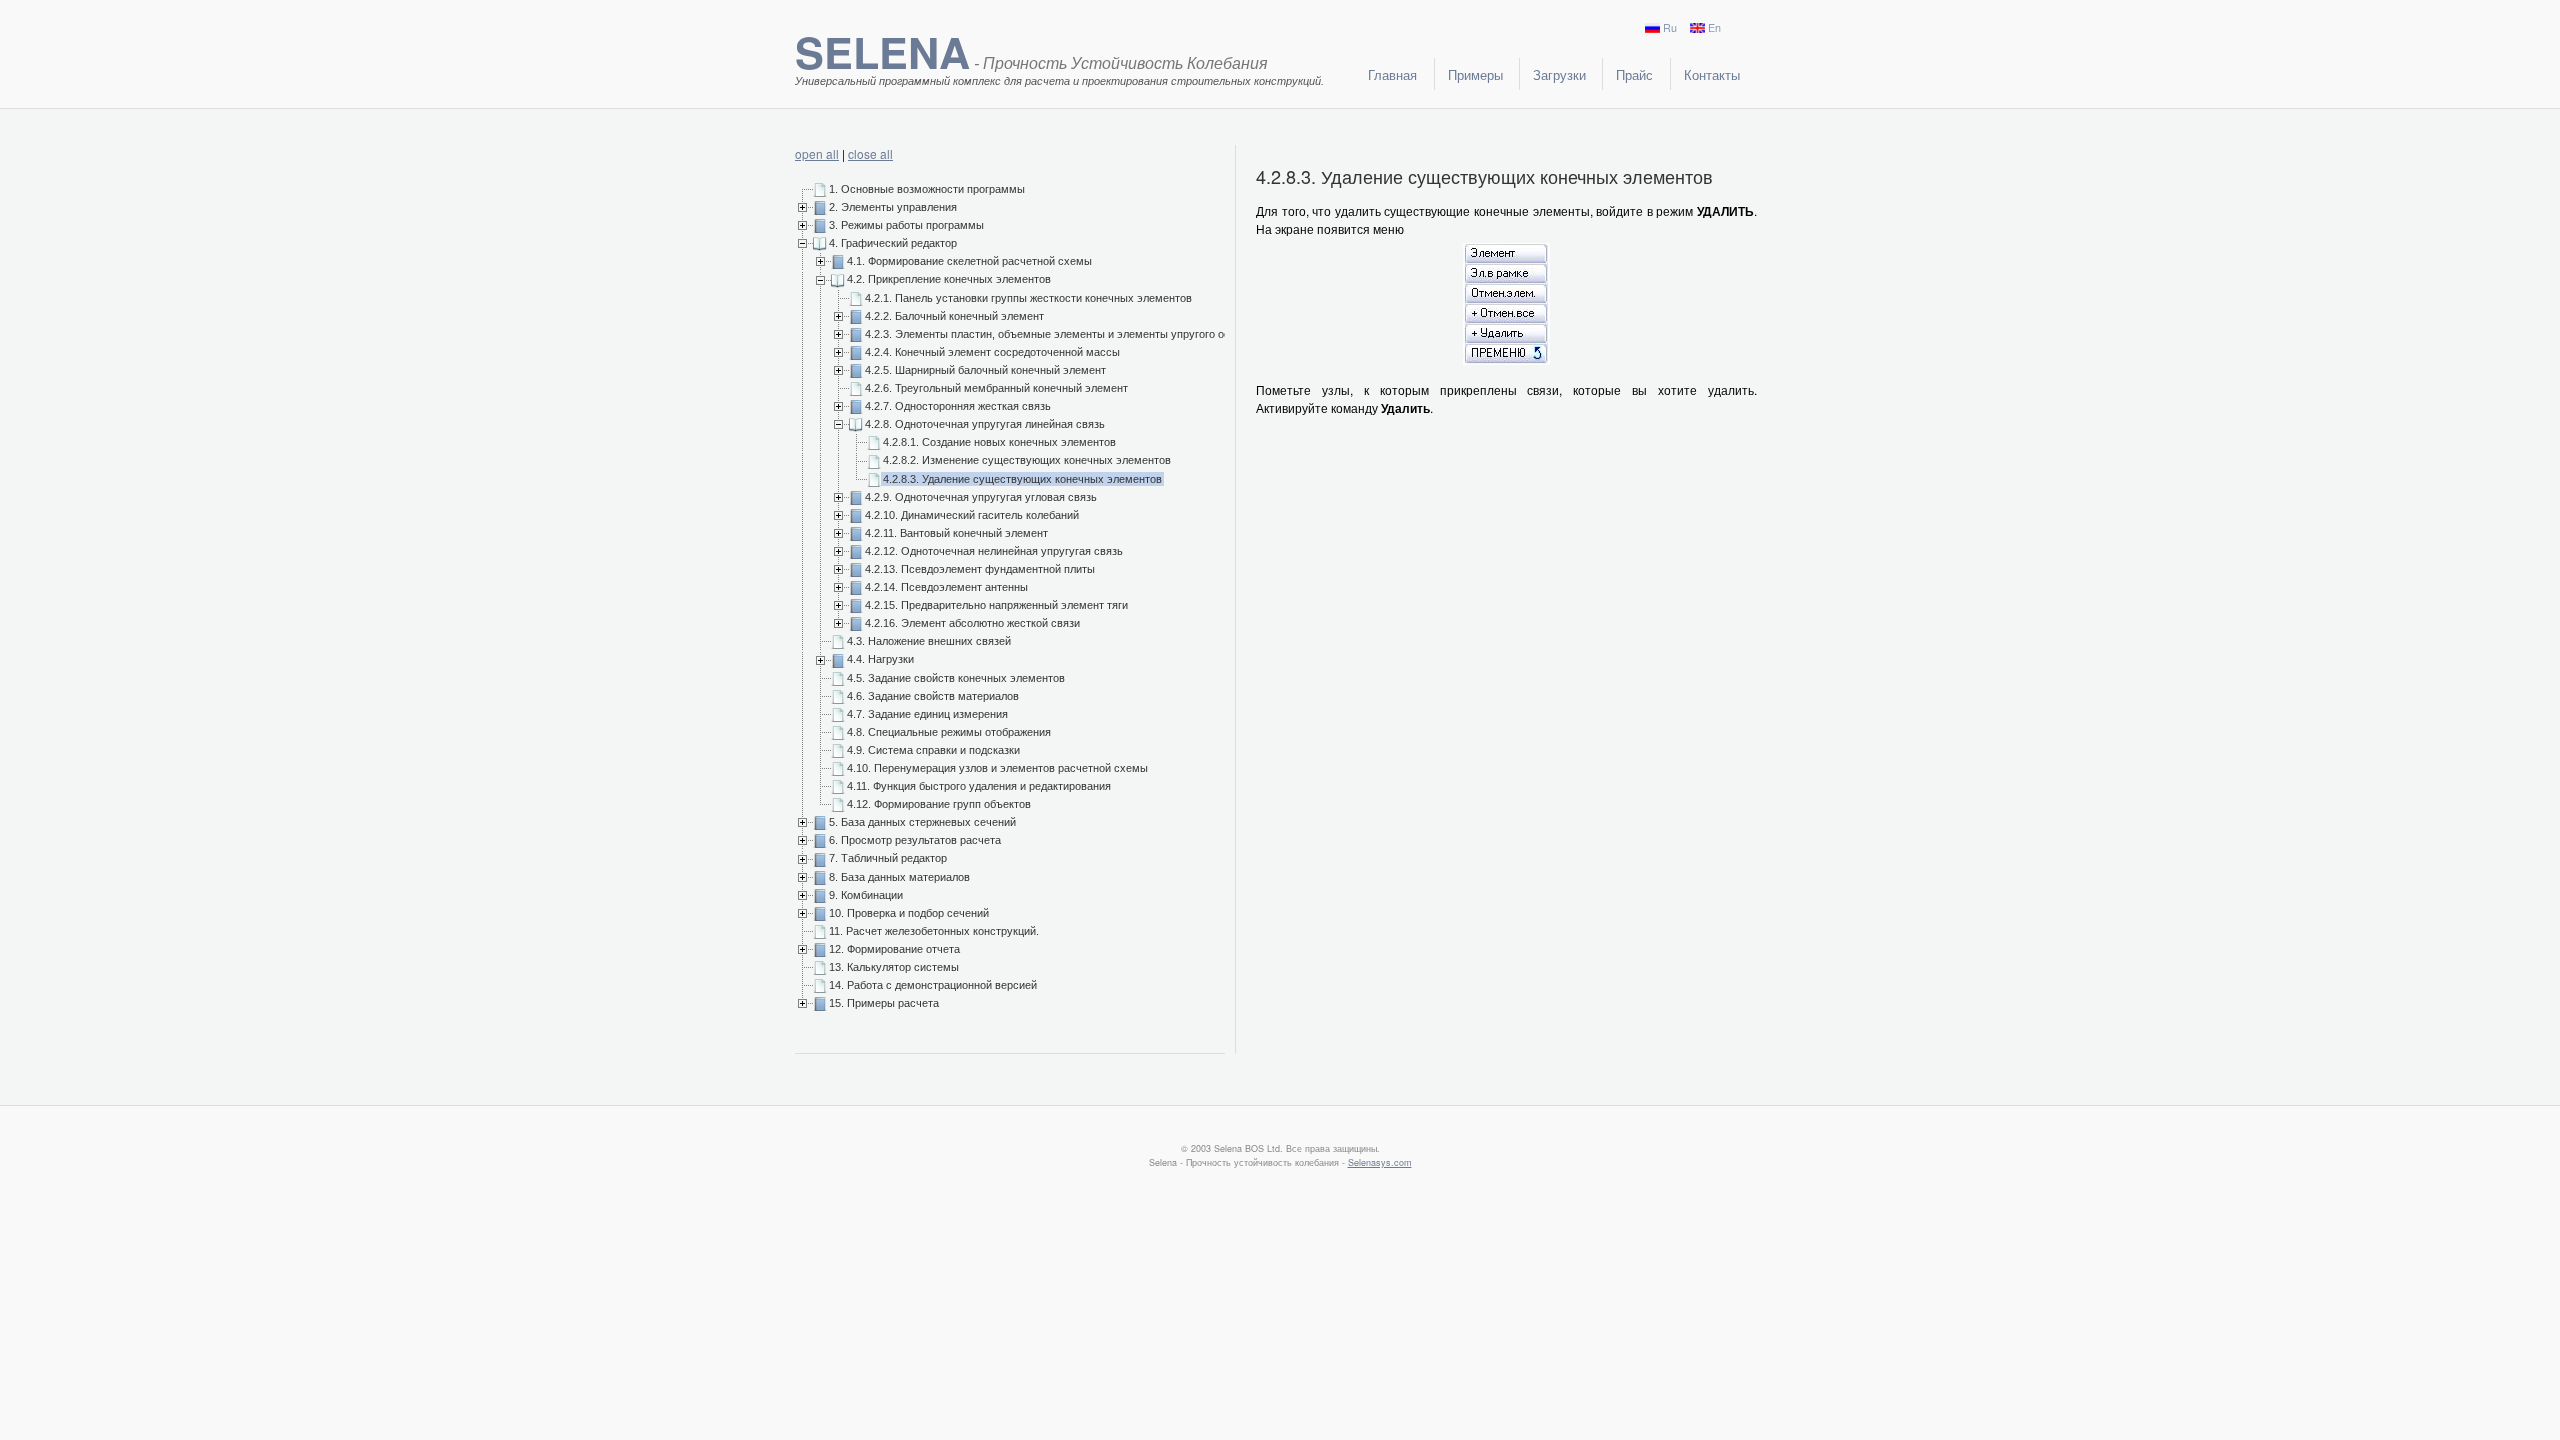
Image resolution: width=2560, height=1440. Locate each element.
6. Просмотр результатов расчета (915, 840)
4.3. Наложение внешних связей (929, 641)
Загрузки (1559, 74)
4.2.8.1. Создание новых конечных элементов (999, 442)
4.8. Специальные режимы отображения (949, 732)
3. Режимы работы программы (906, 225)
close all (870, 153)
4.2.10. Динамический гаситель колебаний (972, 515)
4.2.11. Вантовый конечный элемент (956, 533)
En (1714, 27)
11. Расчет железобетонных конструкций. (934, 931)
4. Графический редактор (893, 243)
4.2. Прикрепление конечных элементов (949, 279)
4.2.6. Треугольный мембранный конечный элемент (996, 388)
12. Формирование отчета (894, 949)
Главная (1392, 74)
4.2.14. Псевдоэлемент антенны (946, 587)
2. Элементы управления (893, 207)
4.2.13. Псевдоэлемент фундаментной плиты (980, 569)
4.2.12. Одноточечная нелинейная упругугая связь (994, 551)
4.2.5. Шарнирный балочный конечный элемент (985, 370)
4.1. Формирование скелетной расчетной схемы (969, 261)
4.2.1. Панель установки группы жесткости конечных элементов (1028, 298)
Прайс (1634, 74)
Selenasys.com (1380, 1162)
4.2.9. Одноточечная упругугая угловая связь (981, 497)
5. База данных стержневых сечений (922, 822)
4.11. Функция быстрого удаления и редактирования (979, 786)
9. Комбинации (866, 895)
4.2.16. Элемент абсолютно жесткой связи (972, 623)
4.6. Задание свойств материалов (933, 696)
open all (817, 153)
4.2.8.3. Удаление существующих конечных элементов (1022, 479)
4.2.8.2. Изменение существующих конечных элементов (1027, 460)
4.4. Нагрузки (880, 659)
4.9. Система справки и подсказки (933, 750)
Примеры (1475, 74)
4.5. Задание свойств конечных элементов (956, 678)
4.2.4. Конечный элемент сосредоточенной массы (992, 352)
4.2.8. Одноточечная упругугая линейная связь (985, 424)
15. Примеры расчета (884, 1003)
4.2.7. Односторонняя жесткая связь (958, 406)
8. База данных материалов (899, 877)
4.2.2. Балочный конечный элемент (954, 316)
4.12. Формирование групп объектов (939, 804)
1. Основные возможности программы (927, 189)
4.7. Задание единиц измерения (927, 714)
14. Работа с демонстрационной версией (933, 985)
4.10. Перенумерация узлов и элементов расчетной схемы (997, 768)
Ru (1670, 27)
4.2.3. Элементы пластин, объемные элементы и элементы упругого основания (1068, 334)
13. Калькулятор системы (894, 967)
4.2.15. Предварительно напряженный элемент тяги (996, 605)
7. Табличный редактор (888, 858)
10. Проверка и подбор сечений (909, 913)
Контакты (1712, 74)
